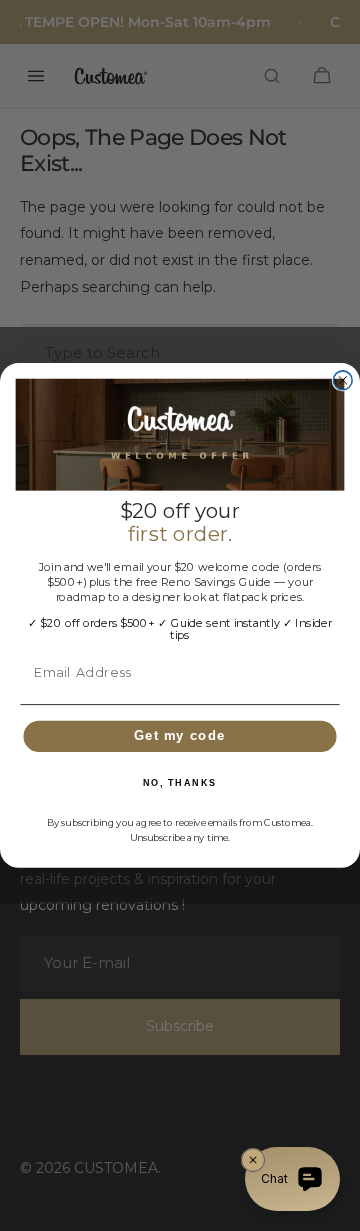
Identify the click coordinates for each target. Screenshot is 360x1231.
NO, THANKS (180, 783)
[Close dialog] (342, 380)
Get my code (180, 735)
